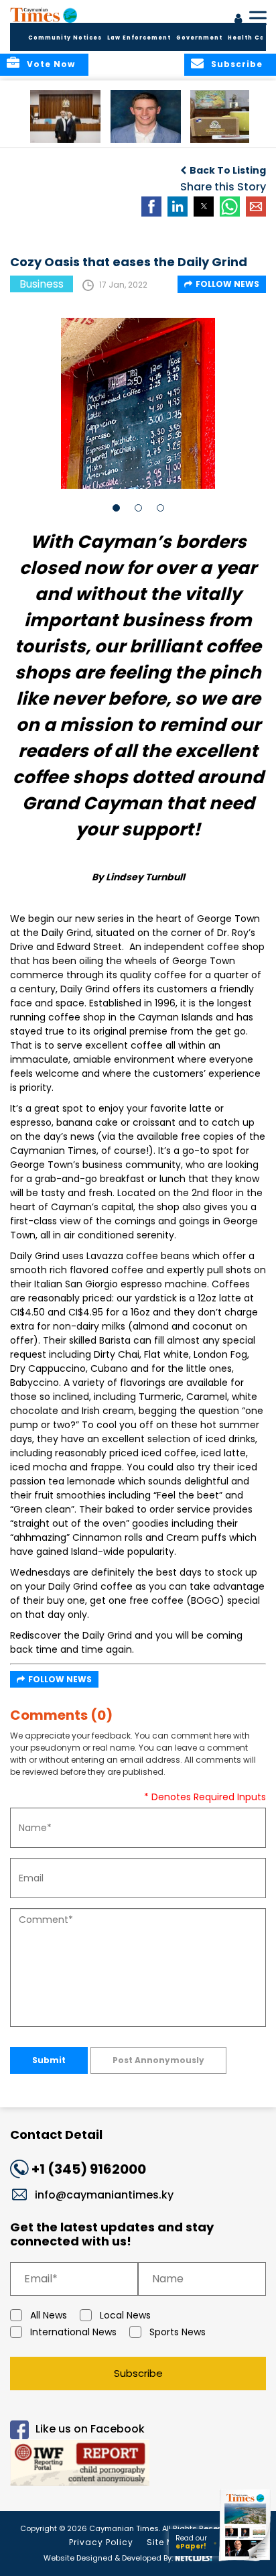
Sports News (178, 2332)
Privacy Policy (101, 2542)
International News (73, 2332)
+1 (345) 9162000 (89, 2169)
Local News (125, 2315)
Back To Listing (228, 170)
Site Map (167, 2542)
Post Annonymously (158, 2060)
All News (49, 2315)
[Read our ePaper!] (246, 2561)
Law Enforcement (139, 38)
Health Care (250, 38)
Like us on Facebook (90, 2429)
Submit (49, 2060)
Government (199, 38)
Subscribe (138, 2373)
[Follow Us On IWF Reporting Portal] (138, 2465)
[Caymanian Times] (44, 15)
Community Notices (65, 38)
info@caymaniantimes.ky (104, 2195)
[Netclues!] (194, 2557)
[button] (65, 116)
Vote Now (51, 64)
